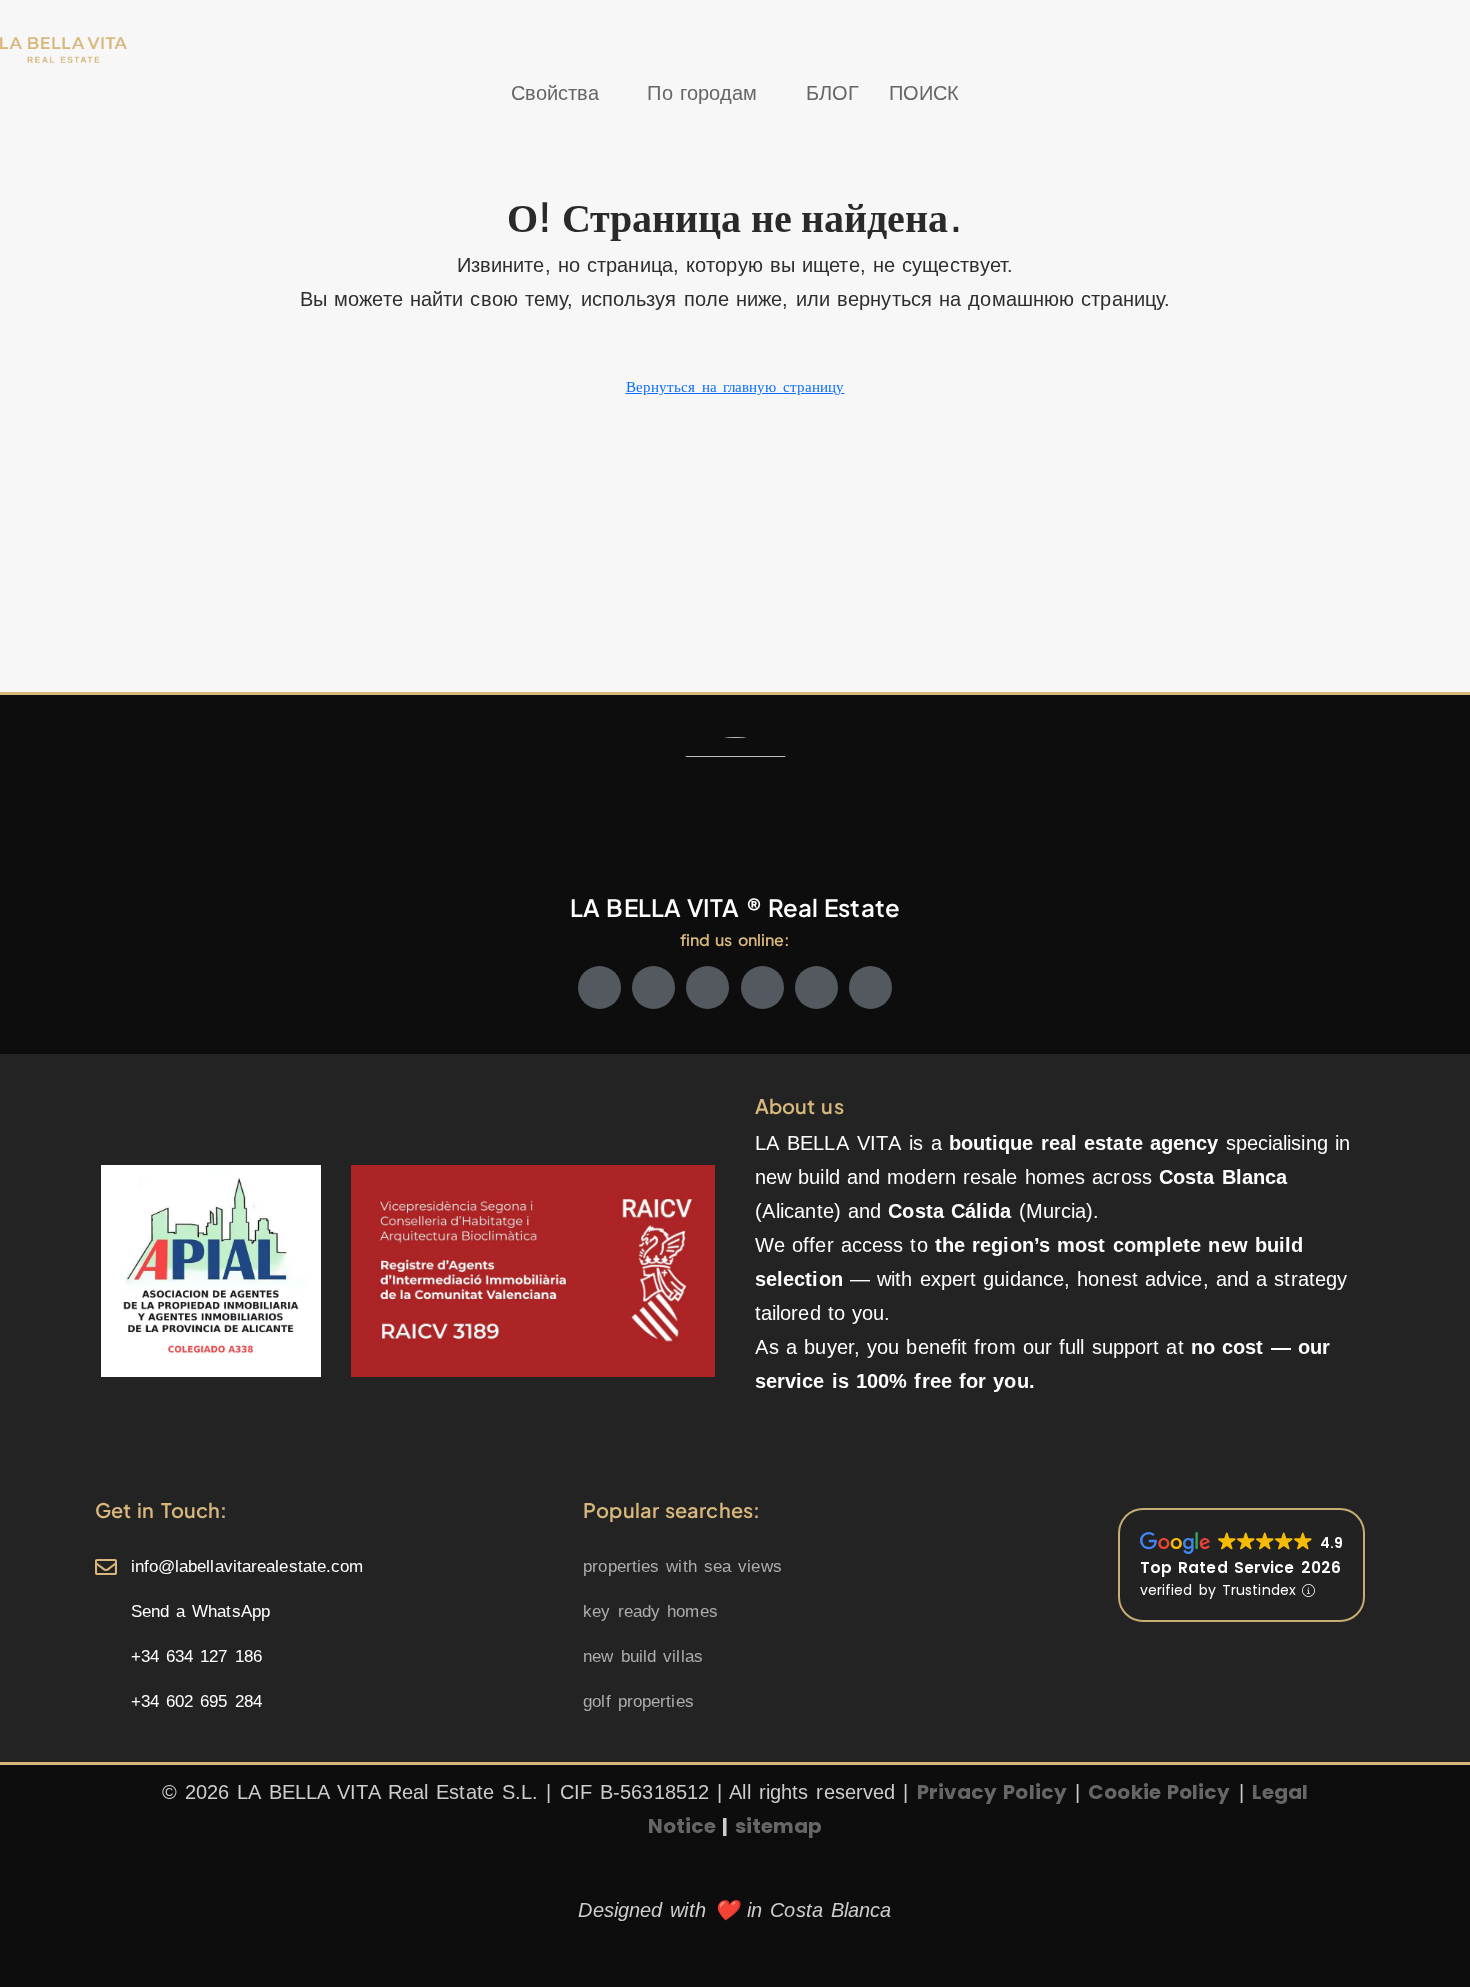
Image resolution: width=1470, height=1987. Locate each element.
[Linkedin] (816, 987)
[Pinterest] (870, 987)
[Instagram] (707, 987)
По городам (702, 93)
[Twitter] (653, 987)
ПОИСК (924, 93)
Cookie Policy (1159, 1792)
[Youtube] (762, 987)
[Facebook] (599, 987)
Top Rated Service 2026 (1240, 1567)
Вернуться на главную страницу (735, 387)
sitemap (779, 1826)
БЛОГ (832, 93)
